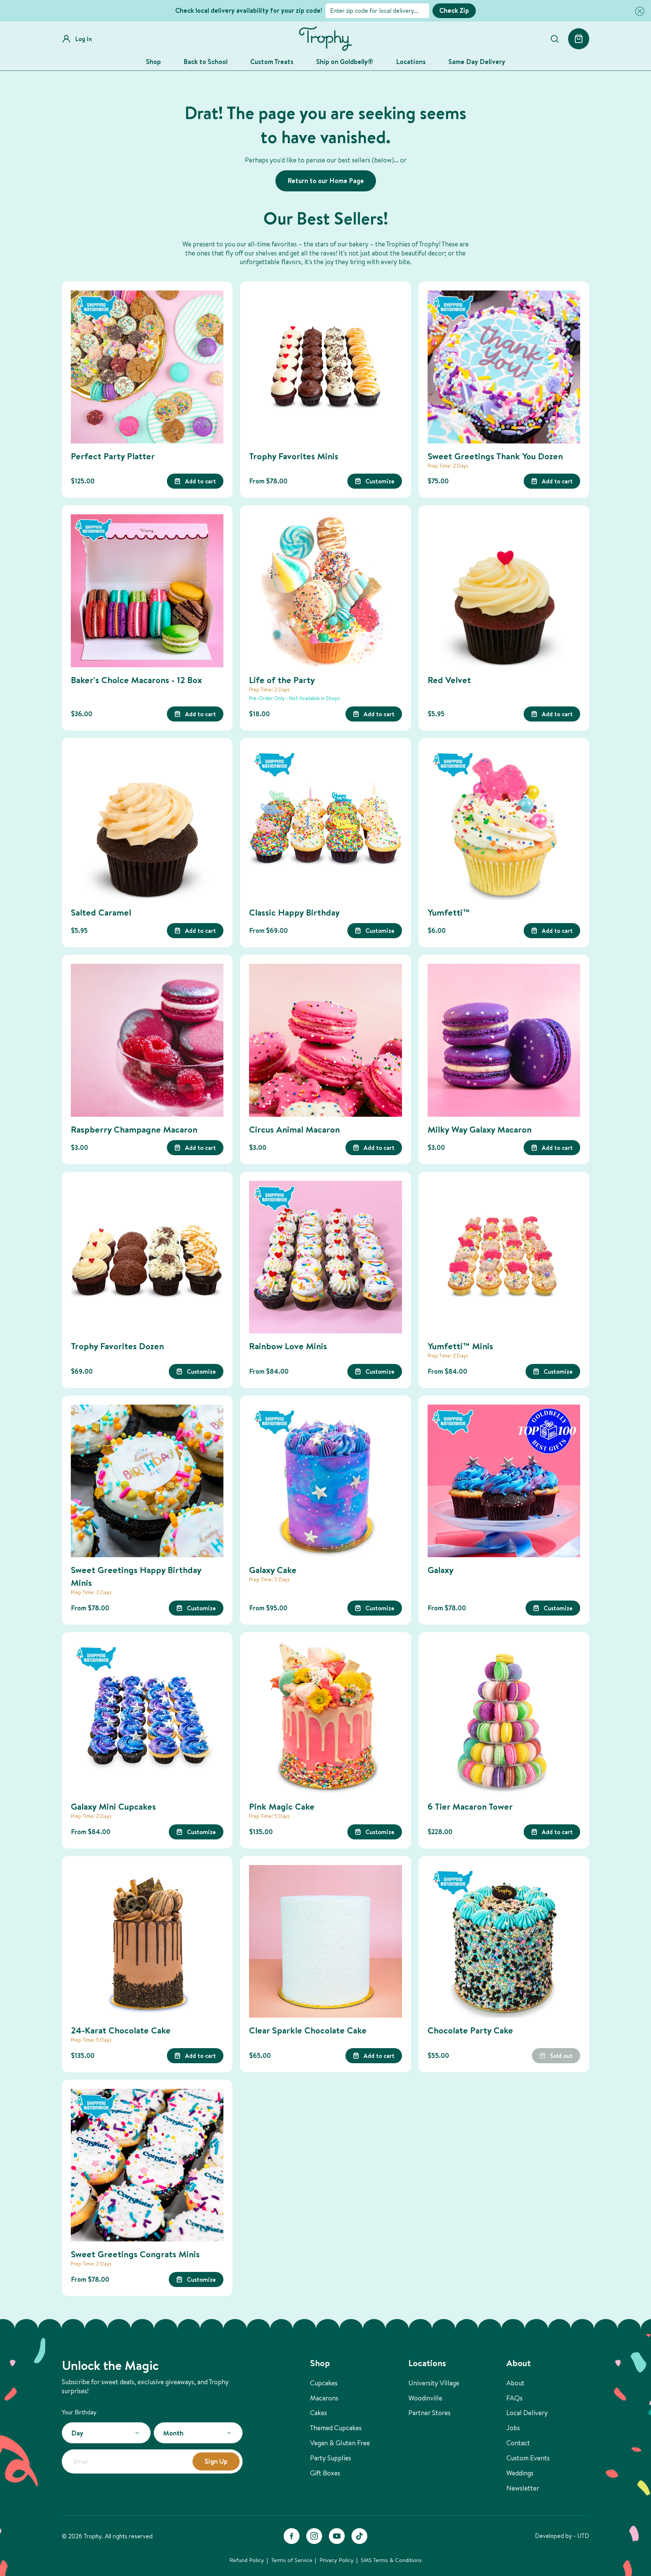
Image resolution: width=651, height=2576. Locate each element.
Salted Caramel (101, 912)
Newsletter (523, 2488)
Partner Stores (429, 2413)
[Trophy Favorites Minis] (325, 367)
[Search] (555, 39)
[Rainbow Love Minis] (325, 1257)
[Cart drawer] (579, 39)
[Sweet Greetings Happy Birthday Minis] (147, 1481)
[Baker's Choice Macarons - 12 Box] (147, 591)
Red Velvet (449, 680)
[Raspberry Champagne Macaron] (147, 1040)
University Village (434, 2383)
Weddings (520, 2473)
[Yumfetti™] (504, 823)
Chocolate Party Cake (470, 2030)
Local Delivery (527, 2413)
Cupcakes (324, 2383)
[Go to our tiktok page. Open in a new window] (359, 2536)
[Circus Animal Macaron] (325, 1040)
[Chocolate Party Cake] (504, 1941)
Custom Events (528, 2458)
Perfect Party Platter (113, 456)
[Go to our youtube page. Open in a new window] (337, 2536)
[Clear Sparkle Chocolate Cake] (325, 1941)
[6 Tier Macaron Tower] (504, 1718)
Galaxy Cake (273, 1570)
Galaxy (441, 1570)
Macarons (324, 2398)
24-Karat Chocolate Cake (121, 2030)
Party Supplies (331, 2458)
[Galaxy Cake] (325, 1481)
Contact (518, 2443)
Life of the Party (282, 680)
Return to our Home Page (326, 181)
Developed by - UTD (562, 2536)
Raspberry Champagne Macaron (134, 1129)
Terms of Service (292, 2560)
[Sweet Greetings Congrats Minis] (147, 2165)
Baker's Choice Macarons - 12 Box (136, 680)
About (515, 2383)
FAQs (514, 2398)
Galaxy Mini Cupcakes (113, 1806)
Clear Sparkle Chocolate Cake (308, 2030)
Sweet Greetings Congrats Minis (135, 2254)
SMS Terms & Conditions (391, 2560)
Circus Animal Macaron (294, 1129)
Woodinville (425, 2398)
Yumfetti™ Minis (460, 1346)
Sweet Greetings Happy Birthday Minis (136, 1576)
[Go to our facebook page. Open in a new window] (292, 2536)
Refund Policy (247, 2560)
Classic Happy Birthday (294, 912)
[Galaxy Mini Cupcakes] (147, 1718)
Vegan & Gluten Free (340, 2443)
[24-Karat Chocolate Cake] (147, 1941)
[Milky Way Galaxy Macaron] (504, 1040)
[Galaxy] (504, 1481)
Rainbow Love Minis (288, 1346)
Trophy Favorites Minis (294, 456)
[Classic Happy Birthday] (325, 823)
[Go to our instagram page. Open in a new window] (314, 2536)
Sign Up (216, 2461)
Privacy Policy (337, 2560)
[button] (638, 11)
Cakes (319, 2413)
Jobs (513, 2428)
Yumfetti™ (449, 912)
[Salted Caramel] (147, 823)
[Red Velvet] (504, 591)
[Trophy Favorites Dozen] (147, 1257)
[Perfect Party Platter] (147, 367)
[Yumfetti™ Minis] (504, 1257)
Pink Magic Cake (282, 1806)
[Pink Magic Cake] (325, 1718)
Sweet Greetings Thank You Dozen (495, 456)
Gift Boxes (325, 2473)
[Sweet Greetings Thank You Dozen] (504, 367)
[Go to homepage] (325, 39)
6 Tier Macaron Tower (470, 1806)
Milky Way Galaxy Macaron (480, 1129)
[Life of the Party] (325, 591)
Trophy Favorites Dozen (117, 1346)
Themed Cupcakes (336, 2428)
